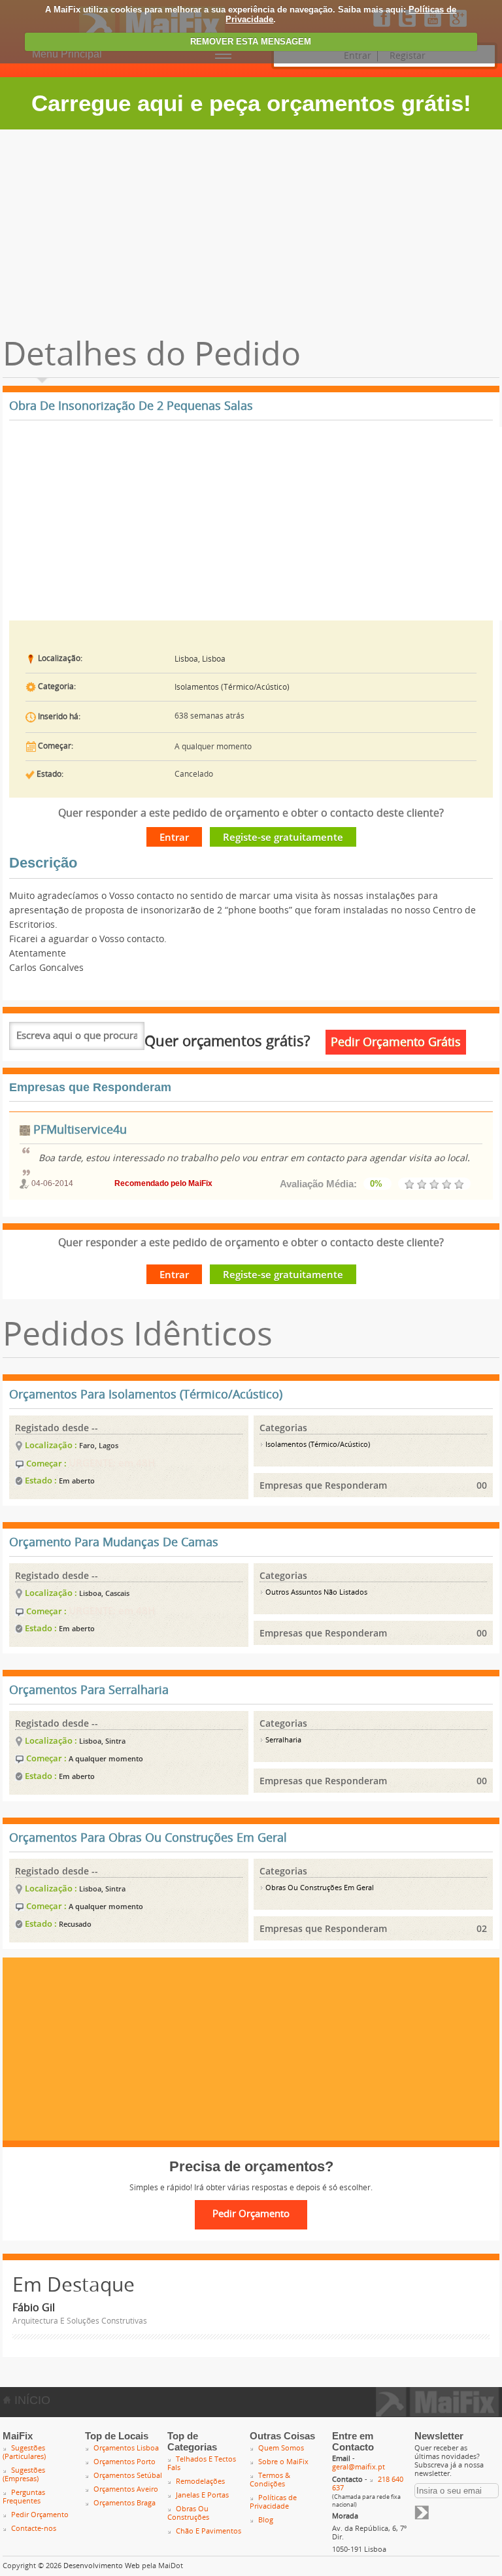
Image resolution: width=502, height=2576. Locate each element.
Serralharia (282, 1740)
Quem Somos (281, 2448)
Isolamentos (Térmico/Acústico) (232, 687)
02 (482, 1928)
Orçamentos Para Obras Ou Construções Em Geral (148, 1838)
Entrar (174, 837)
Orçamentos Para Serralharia (89, 1690)
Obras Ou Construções (188, 2513)
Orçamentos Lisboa (126, 2448)
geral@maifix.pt (359, 2467)
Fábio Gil (34, 2308)
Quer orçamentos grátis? (227, 1042)
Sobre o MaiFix (283, 2462)
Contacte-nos (34, 2529)
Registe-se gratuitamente (283, 837)
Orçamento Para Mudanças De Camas (114, 1542)
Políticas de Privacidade (273, 2502)
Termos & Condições (270, 2480)
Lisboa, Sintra (102, 1741)
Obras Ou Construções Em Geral (319, 1888)
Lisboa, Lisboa (200, 659)
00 (482, 1485)
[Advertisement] (251, 228)
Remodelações (200, 2482)
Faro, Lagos (99, 1445)
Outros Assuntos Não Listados (315, 1592)
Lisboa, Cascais (104, 1593)
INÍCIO (31, 2400)
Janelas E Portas (202, 2495)
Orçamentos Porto (125, 2462)
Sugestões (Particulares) (24, 2452)
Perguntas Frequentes (24, 2497)
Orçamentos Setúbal (128, 2476)
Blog (266, 2520)
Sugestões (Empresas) (24, 2475)
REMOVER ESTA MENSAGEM (251, 42)
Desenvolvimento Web (102, 2566)
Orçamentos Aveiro (126, 2489)
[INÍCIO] (438, 2413)
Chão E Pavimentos (209, 2531)
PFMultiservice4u (78, 1130)
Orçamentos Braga (125, 2503)
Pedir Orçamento (40, 2515)
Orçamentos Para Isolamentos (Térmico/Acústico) (146, 1395)
